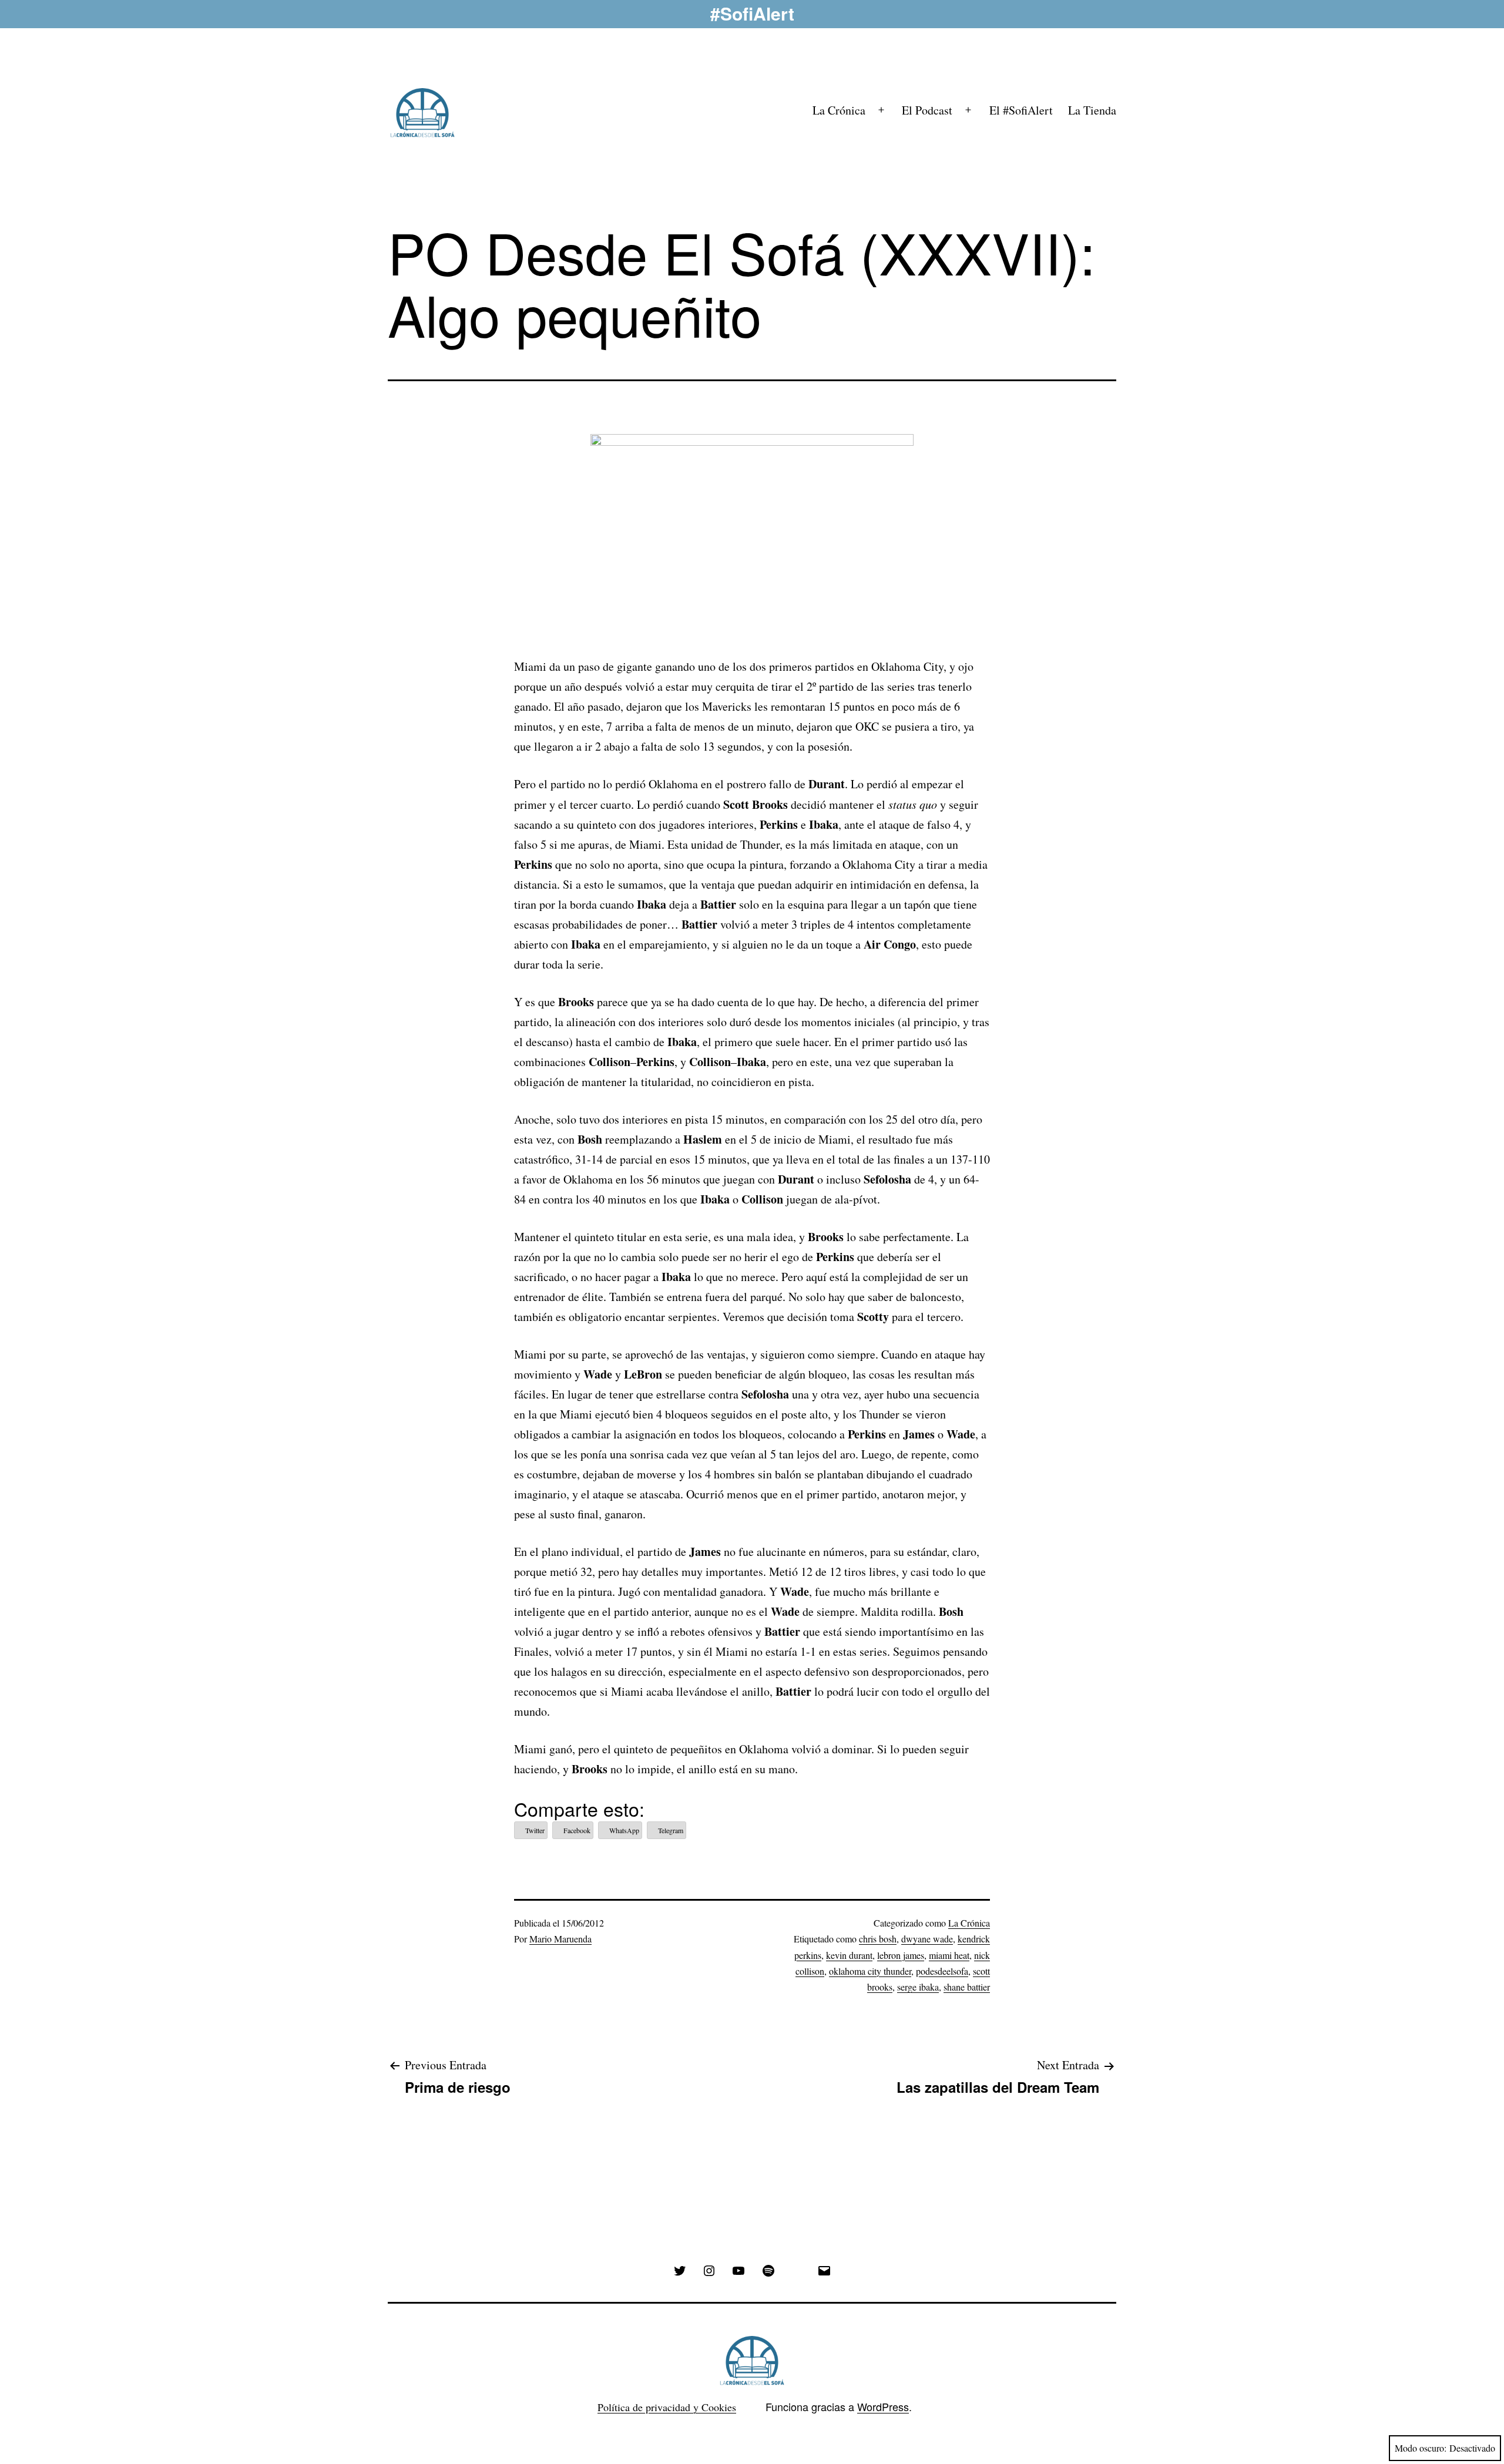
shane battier (967, 1987)
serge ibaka (918, 1987)
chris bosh (878, 1939)
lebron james (901, 1955)
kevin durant (849, 1955)
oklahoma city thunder (870, 1971)
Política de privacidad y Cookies (667, 2407)
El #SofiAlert (1021, 110)
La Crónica (839, 110)
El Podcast (927, 110)
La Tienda (1092, 110)
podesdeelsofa (942, 1971)
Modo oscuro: (1421, 2448)
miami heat (949, 1955)
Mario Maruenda (560, 1939)
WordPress (883, 2406)
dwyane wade (927, 1939)
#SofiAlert (752, 13)
